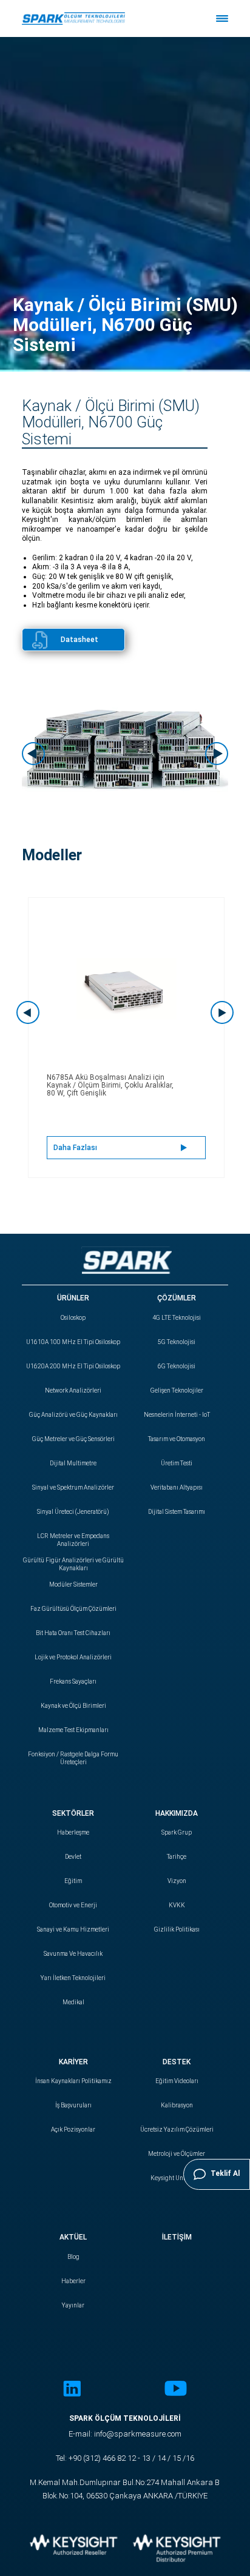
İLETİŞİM (177, 2237)
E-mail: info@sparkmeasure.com (125, 2434)
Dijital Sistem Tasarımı (177, 1512)
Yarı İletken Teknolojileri (73, 1978)
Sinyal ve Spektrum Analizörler (73, 1487)
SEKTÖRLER (73, 1813)
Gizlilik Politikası (177, 1929)
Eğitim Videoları (177, 2081)
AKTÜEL (73, 2237)
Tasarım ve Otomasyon (177, 1439)
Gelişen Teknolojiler (177, 1390)
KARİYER (73, 2062)
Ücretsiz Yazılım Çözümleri (177, 2129)
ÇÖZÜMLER (177, 1298)
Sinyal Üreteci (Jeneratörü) (73, 1512)
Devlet (73, 1857)
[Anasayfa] (73, 18)
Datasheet (79, 640)
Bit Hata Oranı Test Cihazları (73, 1633)
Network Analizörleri (73, 1390)
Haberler (73, 2281)
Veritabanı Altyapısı (177, 1487)
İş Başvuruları (73, 2105)
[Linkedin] (72, 2390)
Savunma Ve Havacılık (73, 1954)
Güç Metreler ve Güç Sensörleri (73, 1439)
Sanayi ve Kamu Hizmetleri (73, 1929)
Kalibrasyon (177, 2105)
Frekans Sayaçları (73, 1681)
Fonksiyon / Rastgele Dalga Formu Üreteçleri (73, 1758)
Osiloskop (73, 1318)
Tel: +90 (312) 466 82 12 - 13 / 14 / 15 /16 (125, 2458)
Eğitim (73, 1881)
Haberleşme (73, 1832)
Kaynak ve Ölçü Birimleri (73, 1706)
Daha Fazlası (75, 1148)
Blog (73, 2257)
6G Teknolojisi (177, 1366)
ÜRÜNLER (73, 1298)
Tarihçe (177, 1857)
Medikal (73, 2002)
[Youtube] (176, 2390)
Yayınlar (73, 2305)
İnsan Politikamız (73, 2081)
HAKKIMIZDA (177, 1813)
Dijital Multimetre (73, 1463)
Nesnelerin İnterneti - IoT (177, 1415)
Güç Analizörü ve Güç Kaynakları (73, 1415)
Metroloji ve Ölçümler (177, 2154)
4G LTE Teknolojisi (177, 1318)
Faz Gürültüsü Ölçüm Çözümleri (73, 1609)
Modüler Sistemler (73, 1584)
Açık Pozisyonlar (73, 2129)
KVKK (177, 1905)
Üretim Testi (177, 1463)
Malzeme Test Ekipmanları (73, 1730)
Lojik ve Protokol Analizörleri (73, 1657)
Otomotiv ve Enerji (73, 1905)
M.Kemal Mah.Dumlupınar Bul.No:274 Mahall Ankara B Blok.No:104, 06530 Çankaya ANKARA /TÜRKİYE (125, 2489)
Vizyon (177, 1881)
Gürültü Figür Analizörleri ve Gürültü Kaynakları (73, 1564)
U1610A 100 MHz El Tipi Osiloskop (73, 1342)
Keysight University (177, 2178)
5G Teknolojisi (177, 1342)
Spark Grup (177, 1832)
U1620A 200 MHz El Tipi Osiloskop (73, 1366)
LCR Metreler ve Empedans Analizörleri (73, 1540)
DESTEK (177, 2062)
